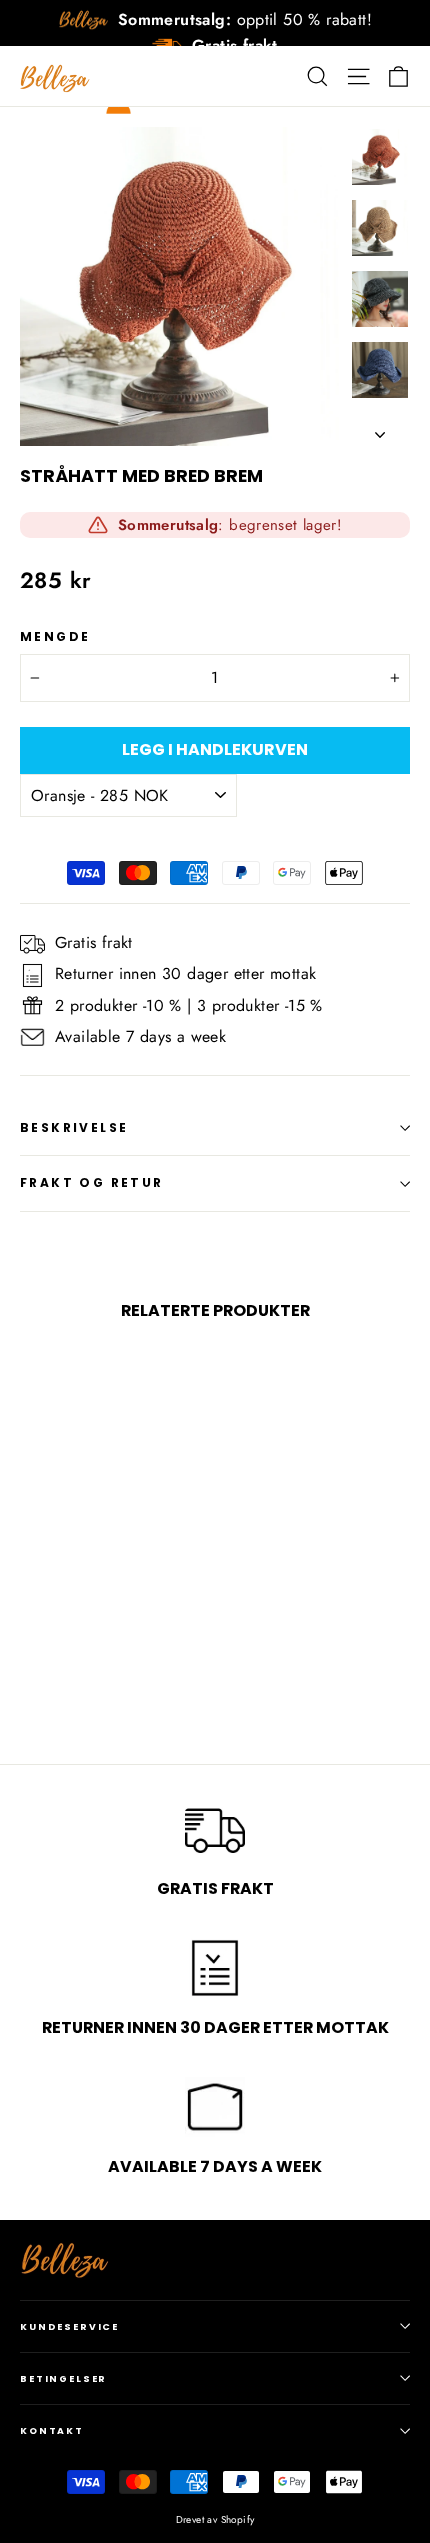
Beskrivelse (74, 1127)
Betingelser (63, 2378)
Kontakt (52, 2430)
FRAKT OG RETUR (92, 1182)
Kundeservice (69, 2326)
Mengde (55, 637)
